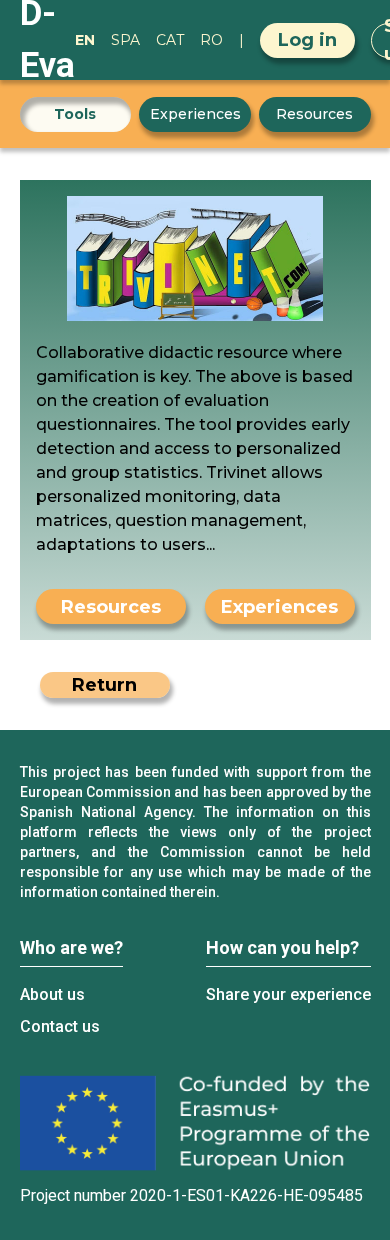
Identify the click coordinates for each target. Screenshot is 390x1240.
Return (104, 685)
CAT (170, 40)
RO (211, 40)
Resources (314, 114)
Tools (75, 114)
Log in (307, 40)
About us (52, 994)
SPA (125, 40)
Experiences (195, 114)
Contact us (60, 1026)
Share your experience (288, 994)
